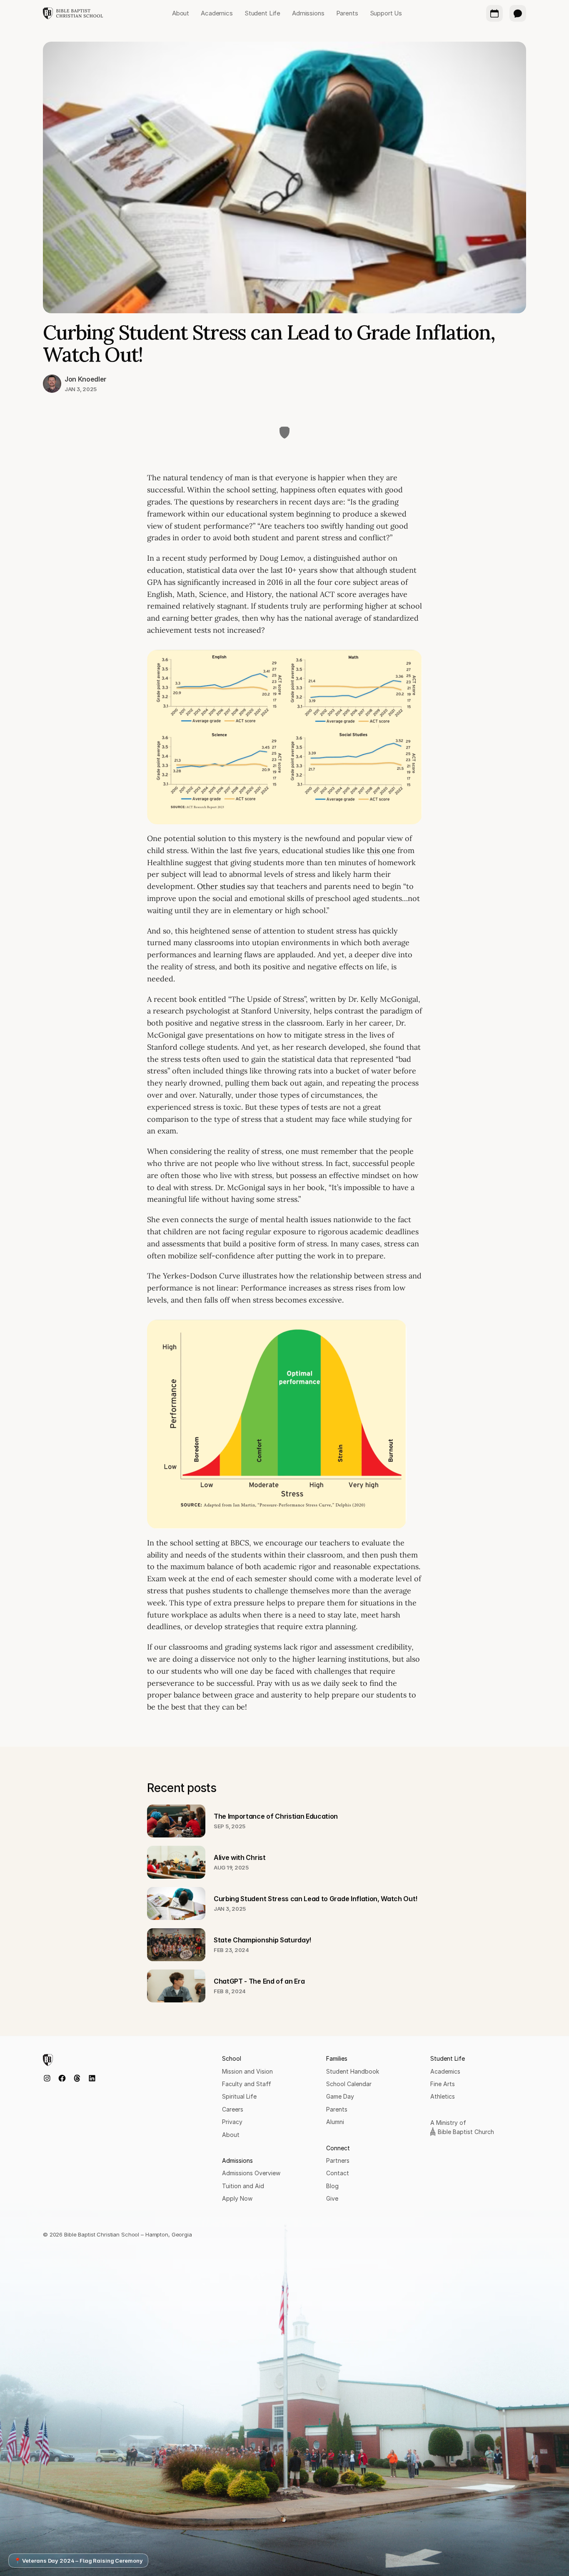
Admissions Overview (251, 2173)
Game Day (340, 2096)
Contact (338, 2173)
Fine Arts (443, 2084)
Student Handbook (353, 2071)
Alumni (335, 2122)
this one (381, 850)
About (231, 2135)
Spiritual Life (239, 2096)
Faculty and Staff (247, 2084)
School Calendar (349, 2084)
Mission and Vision (247, 2071)
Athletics (443, 2096)
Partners (338, 2160)
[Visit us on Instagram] (47, 2078)
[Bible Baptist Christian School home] (73, 13)
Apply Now (237, 2198)
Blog (332, 2186)
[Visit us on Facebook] (62, 2078)
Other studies (221, 886)
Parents (337, 2109)
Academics (445, 2071)
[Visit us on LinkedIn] (92, 2078)
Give (332, 2198)
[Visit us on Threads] (77, 2078)
